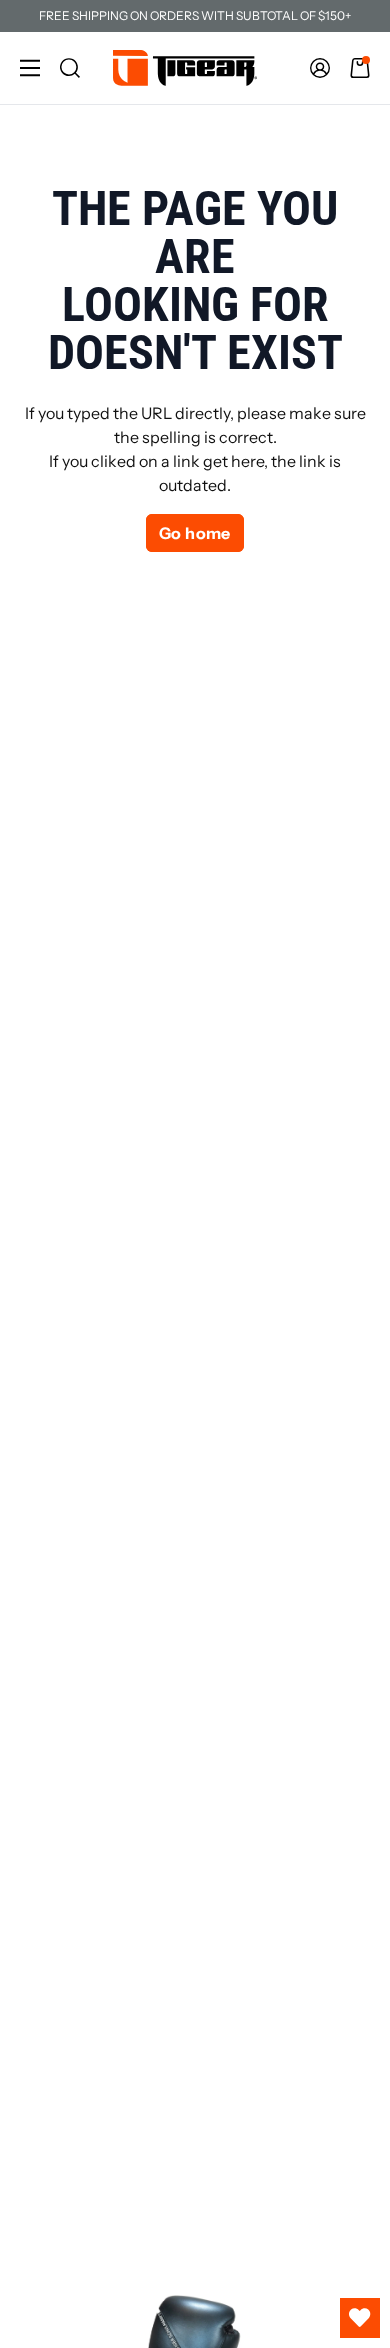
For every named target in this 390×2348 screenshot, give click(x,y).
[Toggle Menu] (30, 68)
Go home (195, 533)
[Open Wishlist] (360, 2318)
